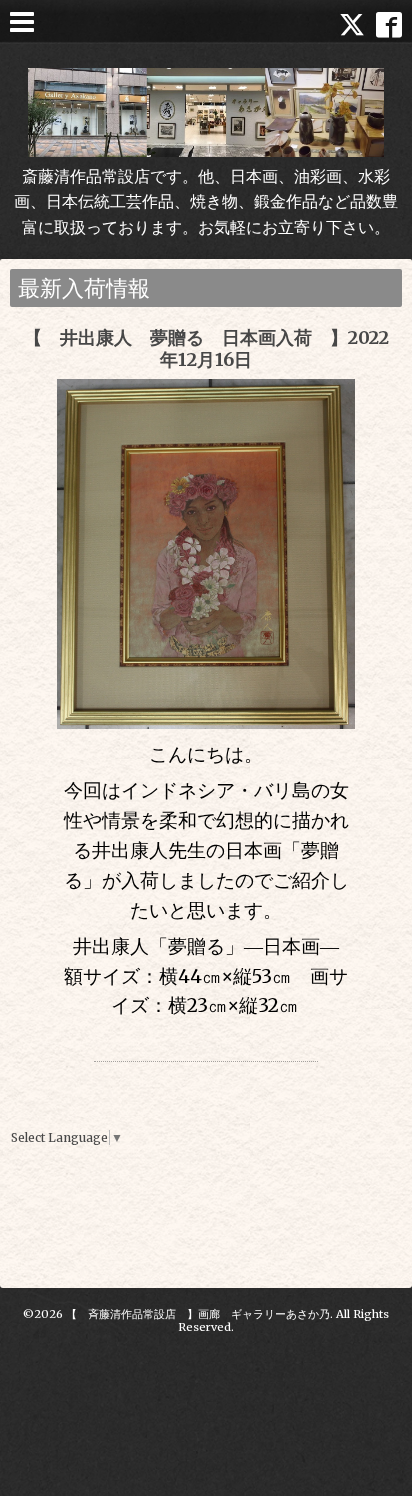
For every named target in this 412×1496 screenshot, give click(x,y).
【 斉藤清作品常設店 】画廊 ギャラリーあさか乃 (198, 1314)
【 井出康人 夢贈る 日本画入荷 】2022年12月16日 (206, 348)
